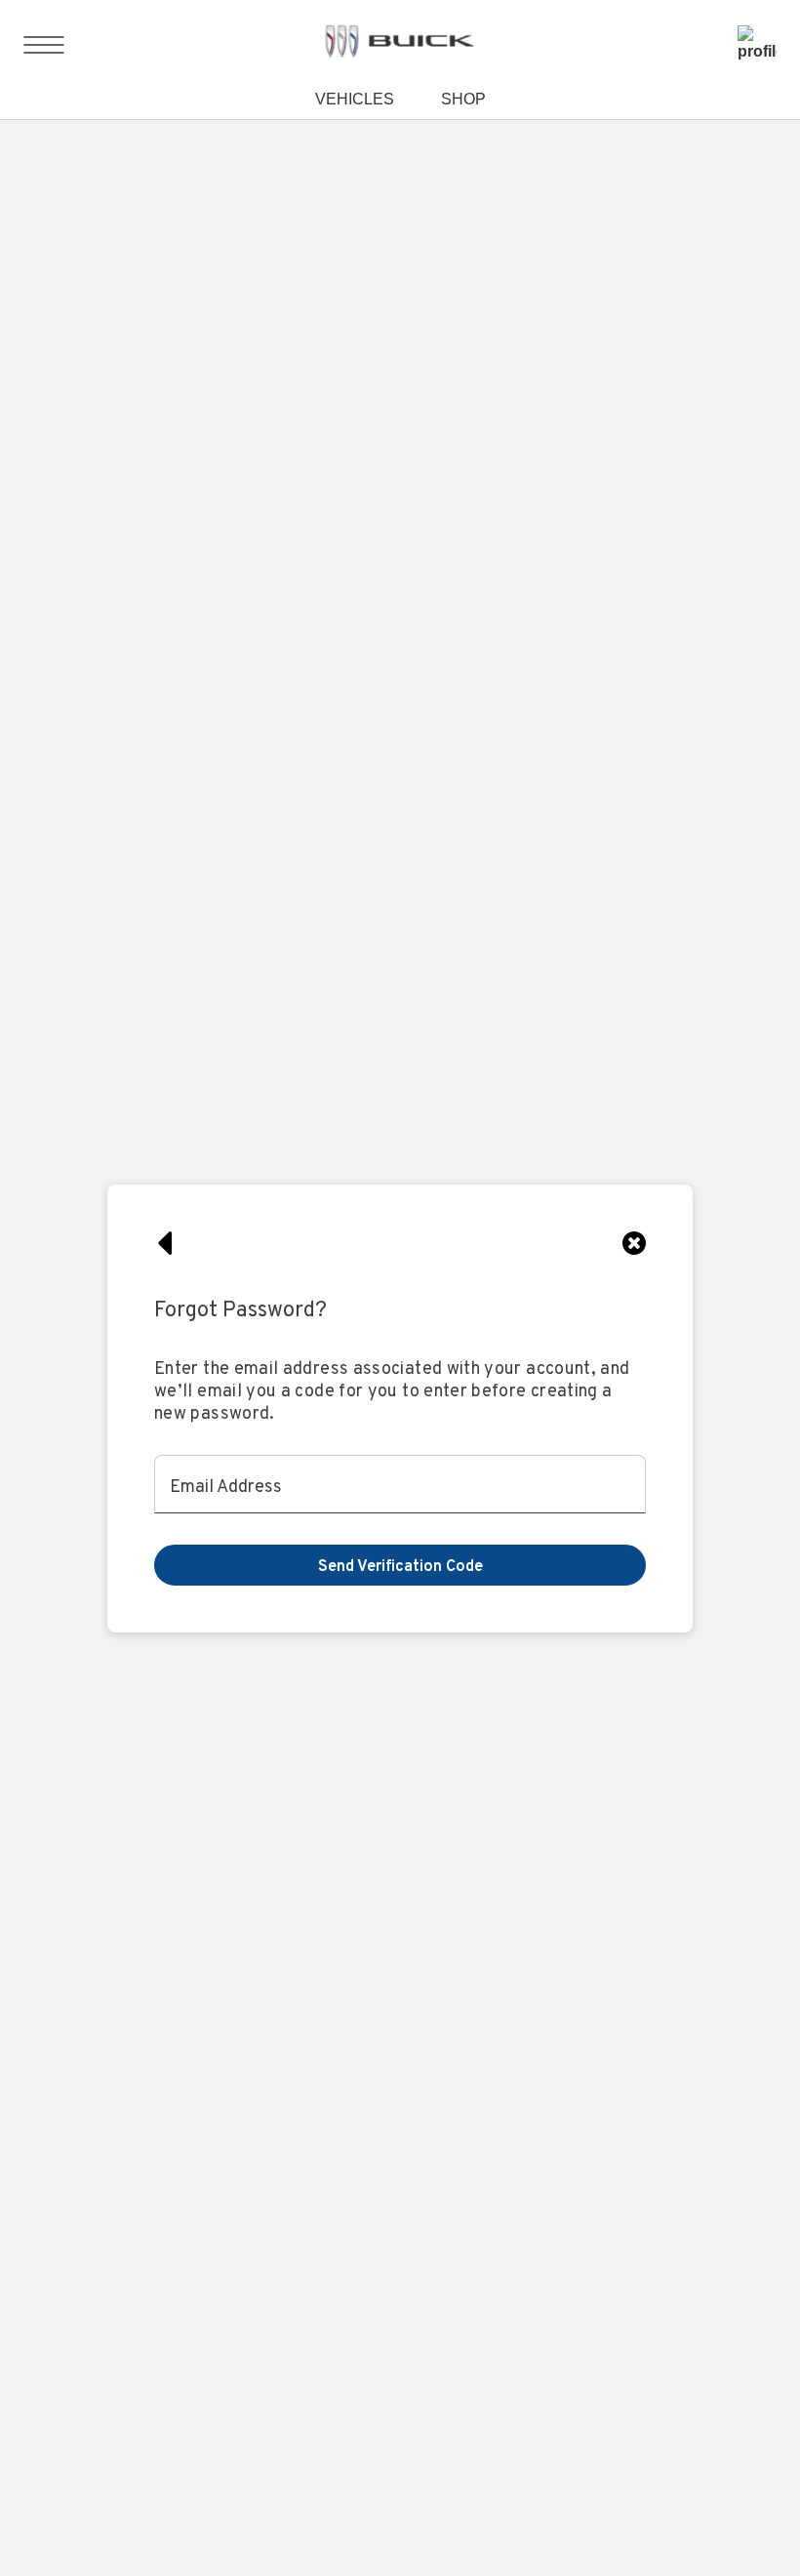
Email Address (226, 1484)
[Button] (166, 1243)
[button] (400, 1565)
